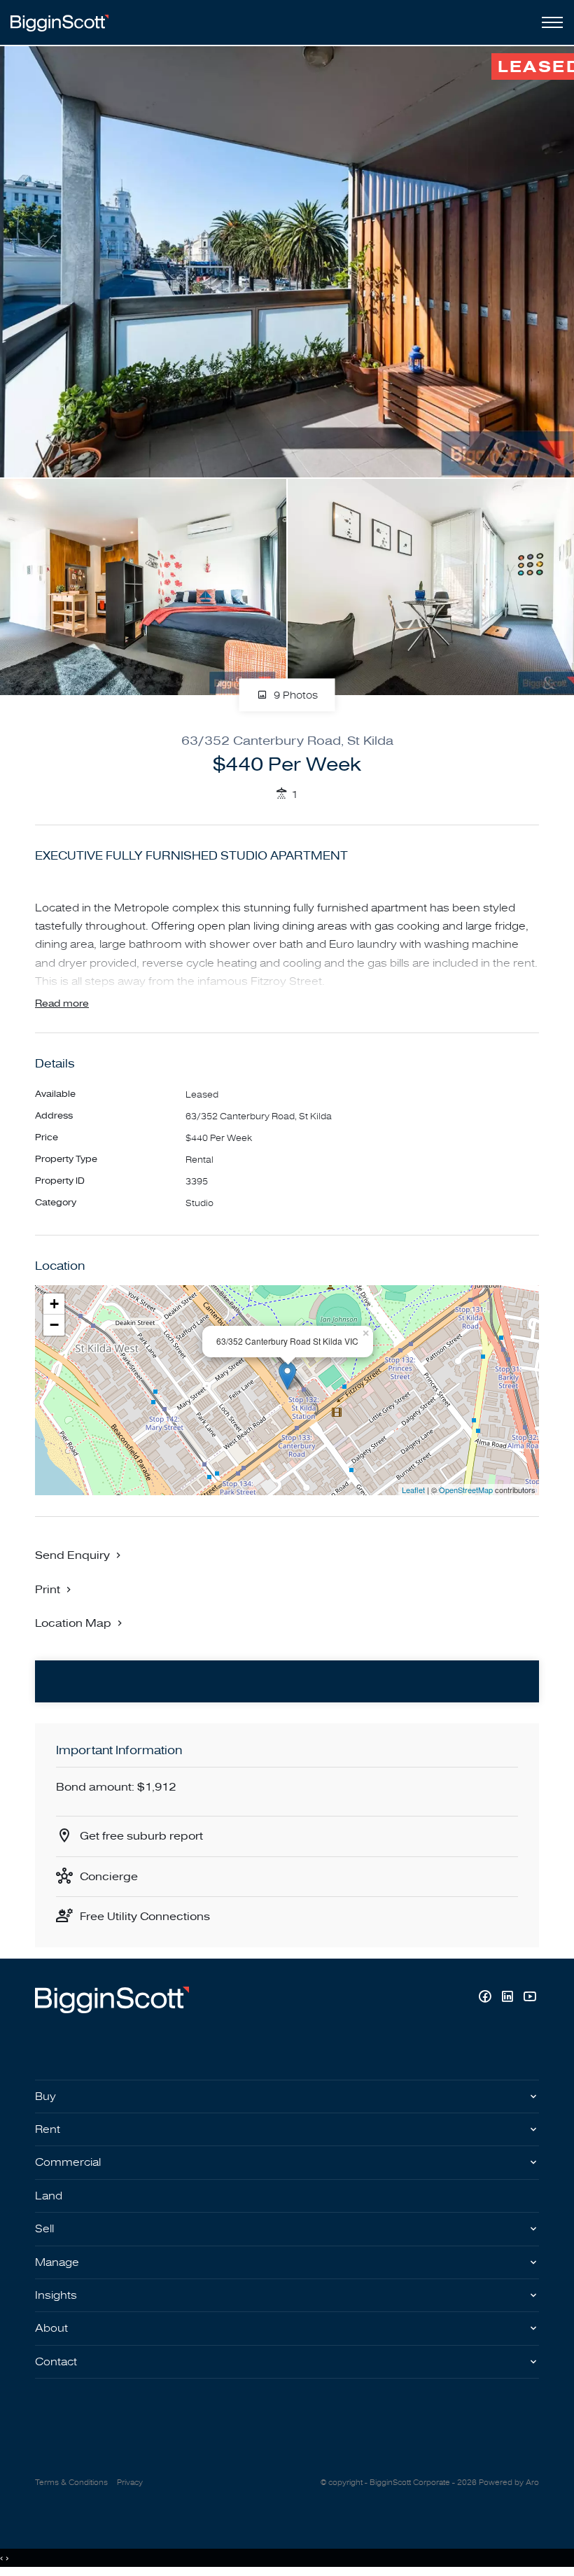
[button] (55, 1589)
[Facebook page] (486, 1998)
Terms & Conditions (71, 2483)
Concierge (109, 1877)
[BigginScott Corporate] (59, 22)
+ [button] (54, 1304)
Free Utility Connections (145, 1917)
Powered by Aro (509, 2483)
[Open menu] (549, 22)
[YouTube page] (530, 1998)
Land (49, 2196)
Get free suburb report (141, 1836)
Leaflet (413, 1490)
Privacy (130, 2483)
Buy (45, 2096)
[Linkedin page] (509, 1998)
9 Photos (294, 695)
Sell (44, 2229)
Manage (57, 2262)
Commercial (68, 2162)
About (51, 2328)
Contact (56, 2362)
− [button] (54, 1325)
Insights (56, 2295)
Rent (48, 2129)
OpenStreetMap (466, 1490)
